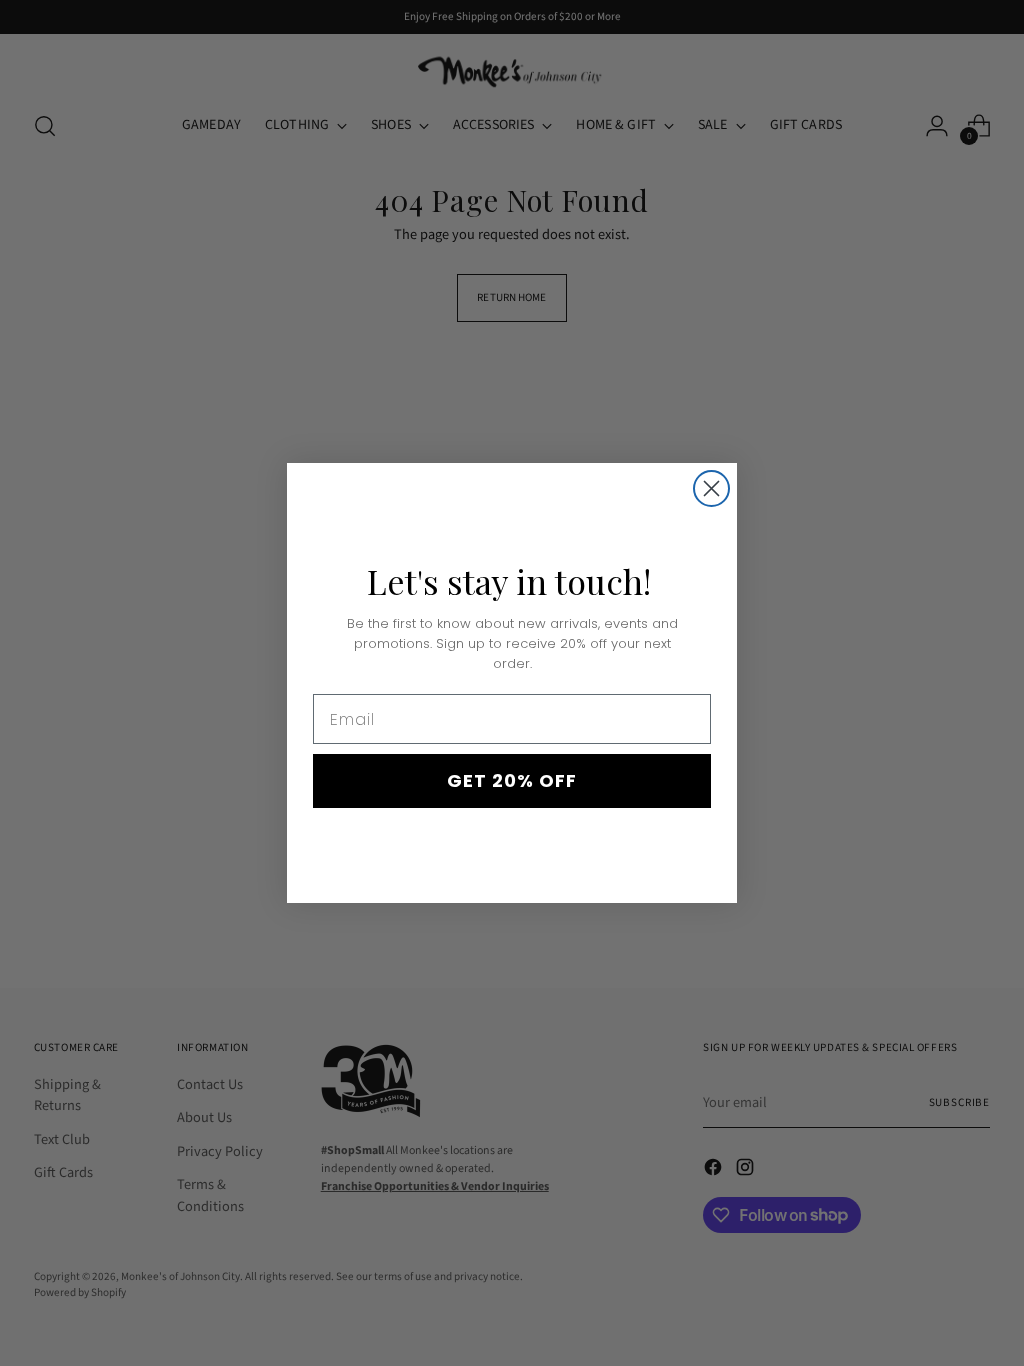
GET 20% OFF (512, 780)
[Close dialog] (711, 488)
